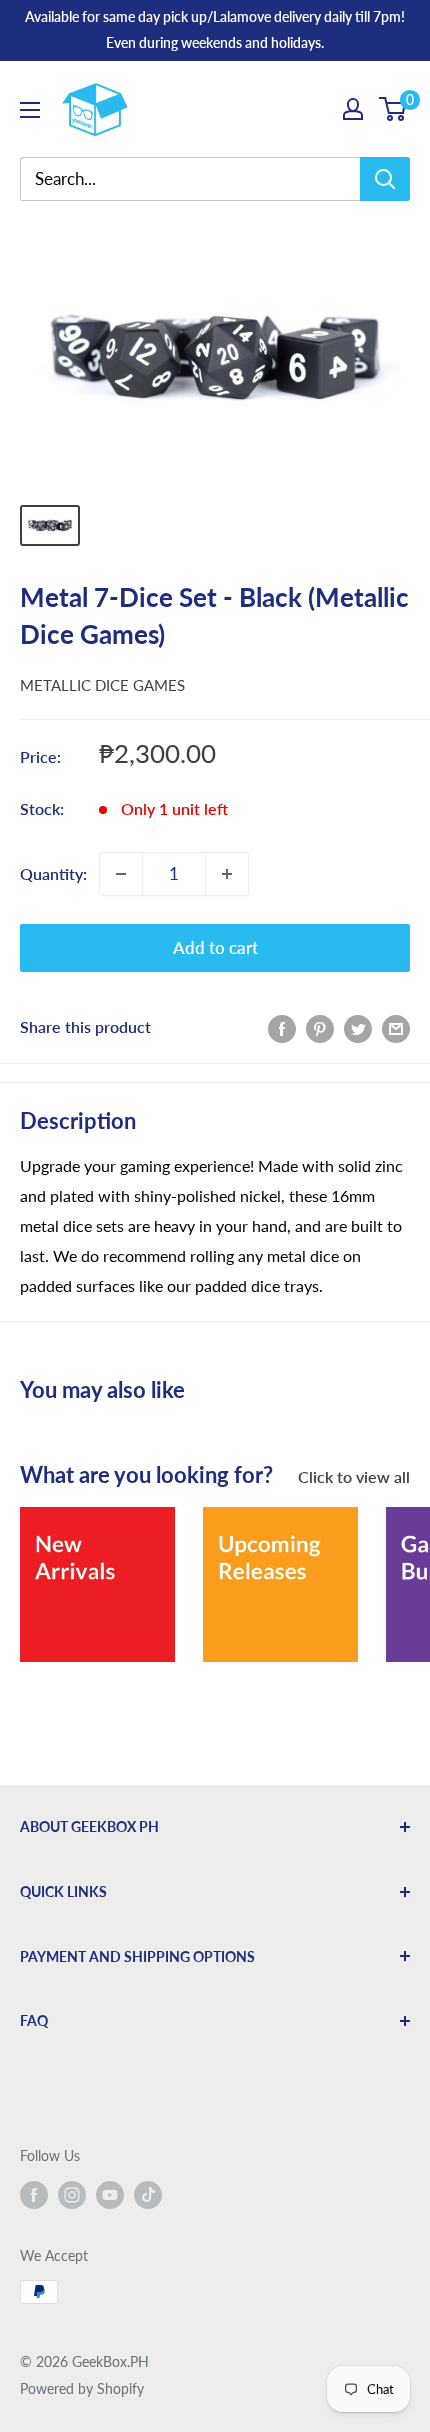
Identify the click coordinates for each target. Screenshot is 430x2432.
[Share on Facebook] (282, 1027)
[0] (393, 109)
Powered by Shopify (82, 2388)
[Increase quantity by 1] (227, 874)
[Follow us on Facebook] (34, 2195)
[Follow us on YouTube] (110, 2195)
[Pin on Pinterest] (320, 1027)
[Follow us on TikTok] (148, 2195)
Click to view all (354, 1476)
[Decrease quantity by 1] (121, 874)
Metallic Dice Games (102, 685)
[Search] (385, 179)
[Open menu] (30, 110)
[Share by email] (396, 1027)
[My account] (353, 109)
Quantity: (53, 873)
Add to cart (215, 947)
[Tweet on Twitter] (358, 1027)
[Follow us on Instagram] (72, 2195)
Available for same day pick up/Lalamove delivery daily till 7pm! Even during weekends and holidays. (215, 29)
